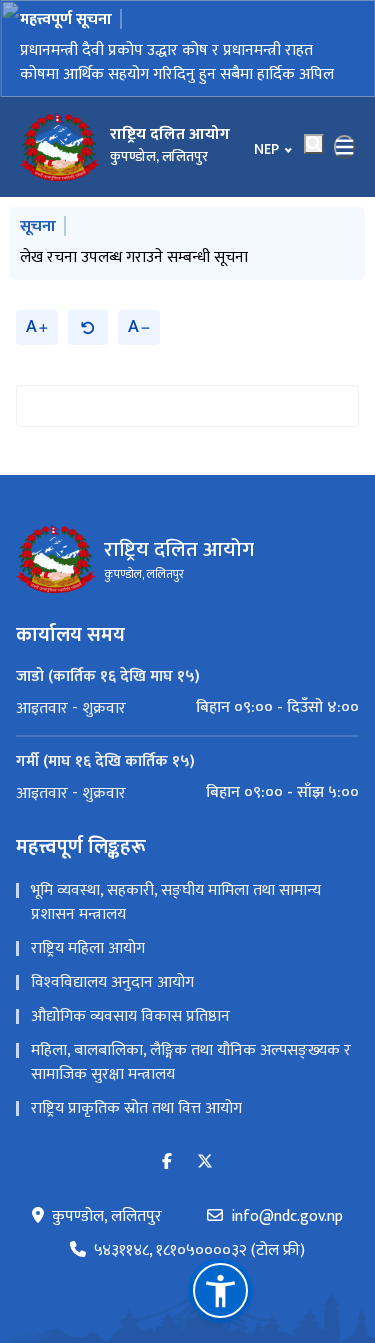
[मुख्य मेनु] (345, 147)
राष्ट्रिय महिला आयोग (88, 948)
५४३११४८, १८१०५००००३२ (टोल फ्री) (199, 1251)
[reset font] (88, 327)
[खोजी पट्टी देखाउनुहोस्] (314, 144)
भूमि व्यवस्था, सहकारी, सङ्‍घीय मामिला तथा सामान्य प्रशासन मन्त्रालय (176, 902)
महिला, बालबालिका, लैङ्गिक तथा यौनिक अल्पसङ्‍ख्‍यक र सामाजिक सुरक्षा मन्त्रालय (191, 1062)
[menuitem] (187, 708)
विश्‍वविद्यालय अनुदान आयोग (112, 982)
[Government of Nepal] (60, 147)
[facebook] (167, 1162)
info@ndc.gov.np (287, 1217)
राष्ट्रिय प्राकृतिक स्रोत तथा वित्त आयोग (136, 1108)
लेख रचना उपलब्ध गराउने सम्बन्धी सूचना (134, 257)
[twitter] (205, 1162)
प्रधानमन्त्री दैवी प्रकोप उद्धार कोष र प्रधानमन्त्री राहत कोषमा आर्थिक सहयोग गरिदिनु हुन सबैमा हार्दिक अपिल (177, 62)
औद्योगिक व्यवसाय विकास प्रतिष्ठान (130, 1016)
